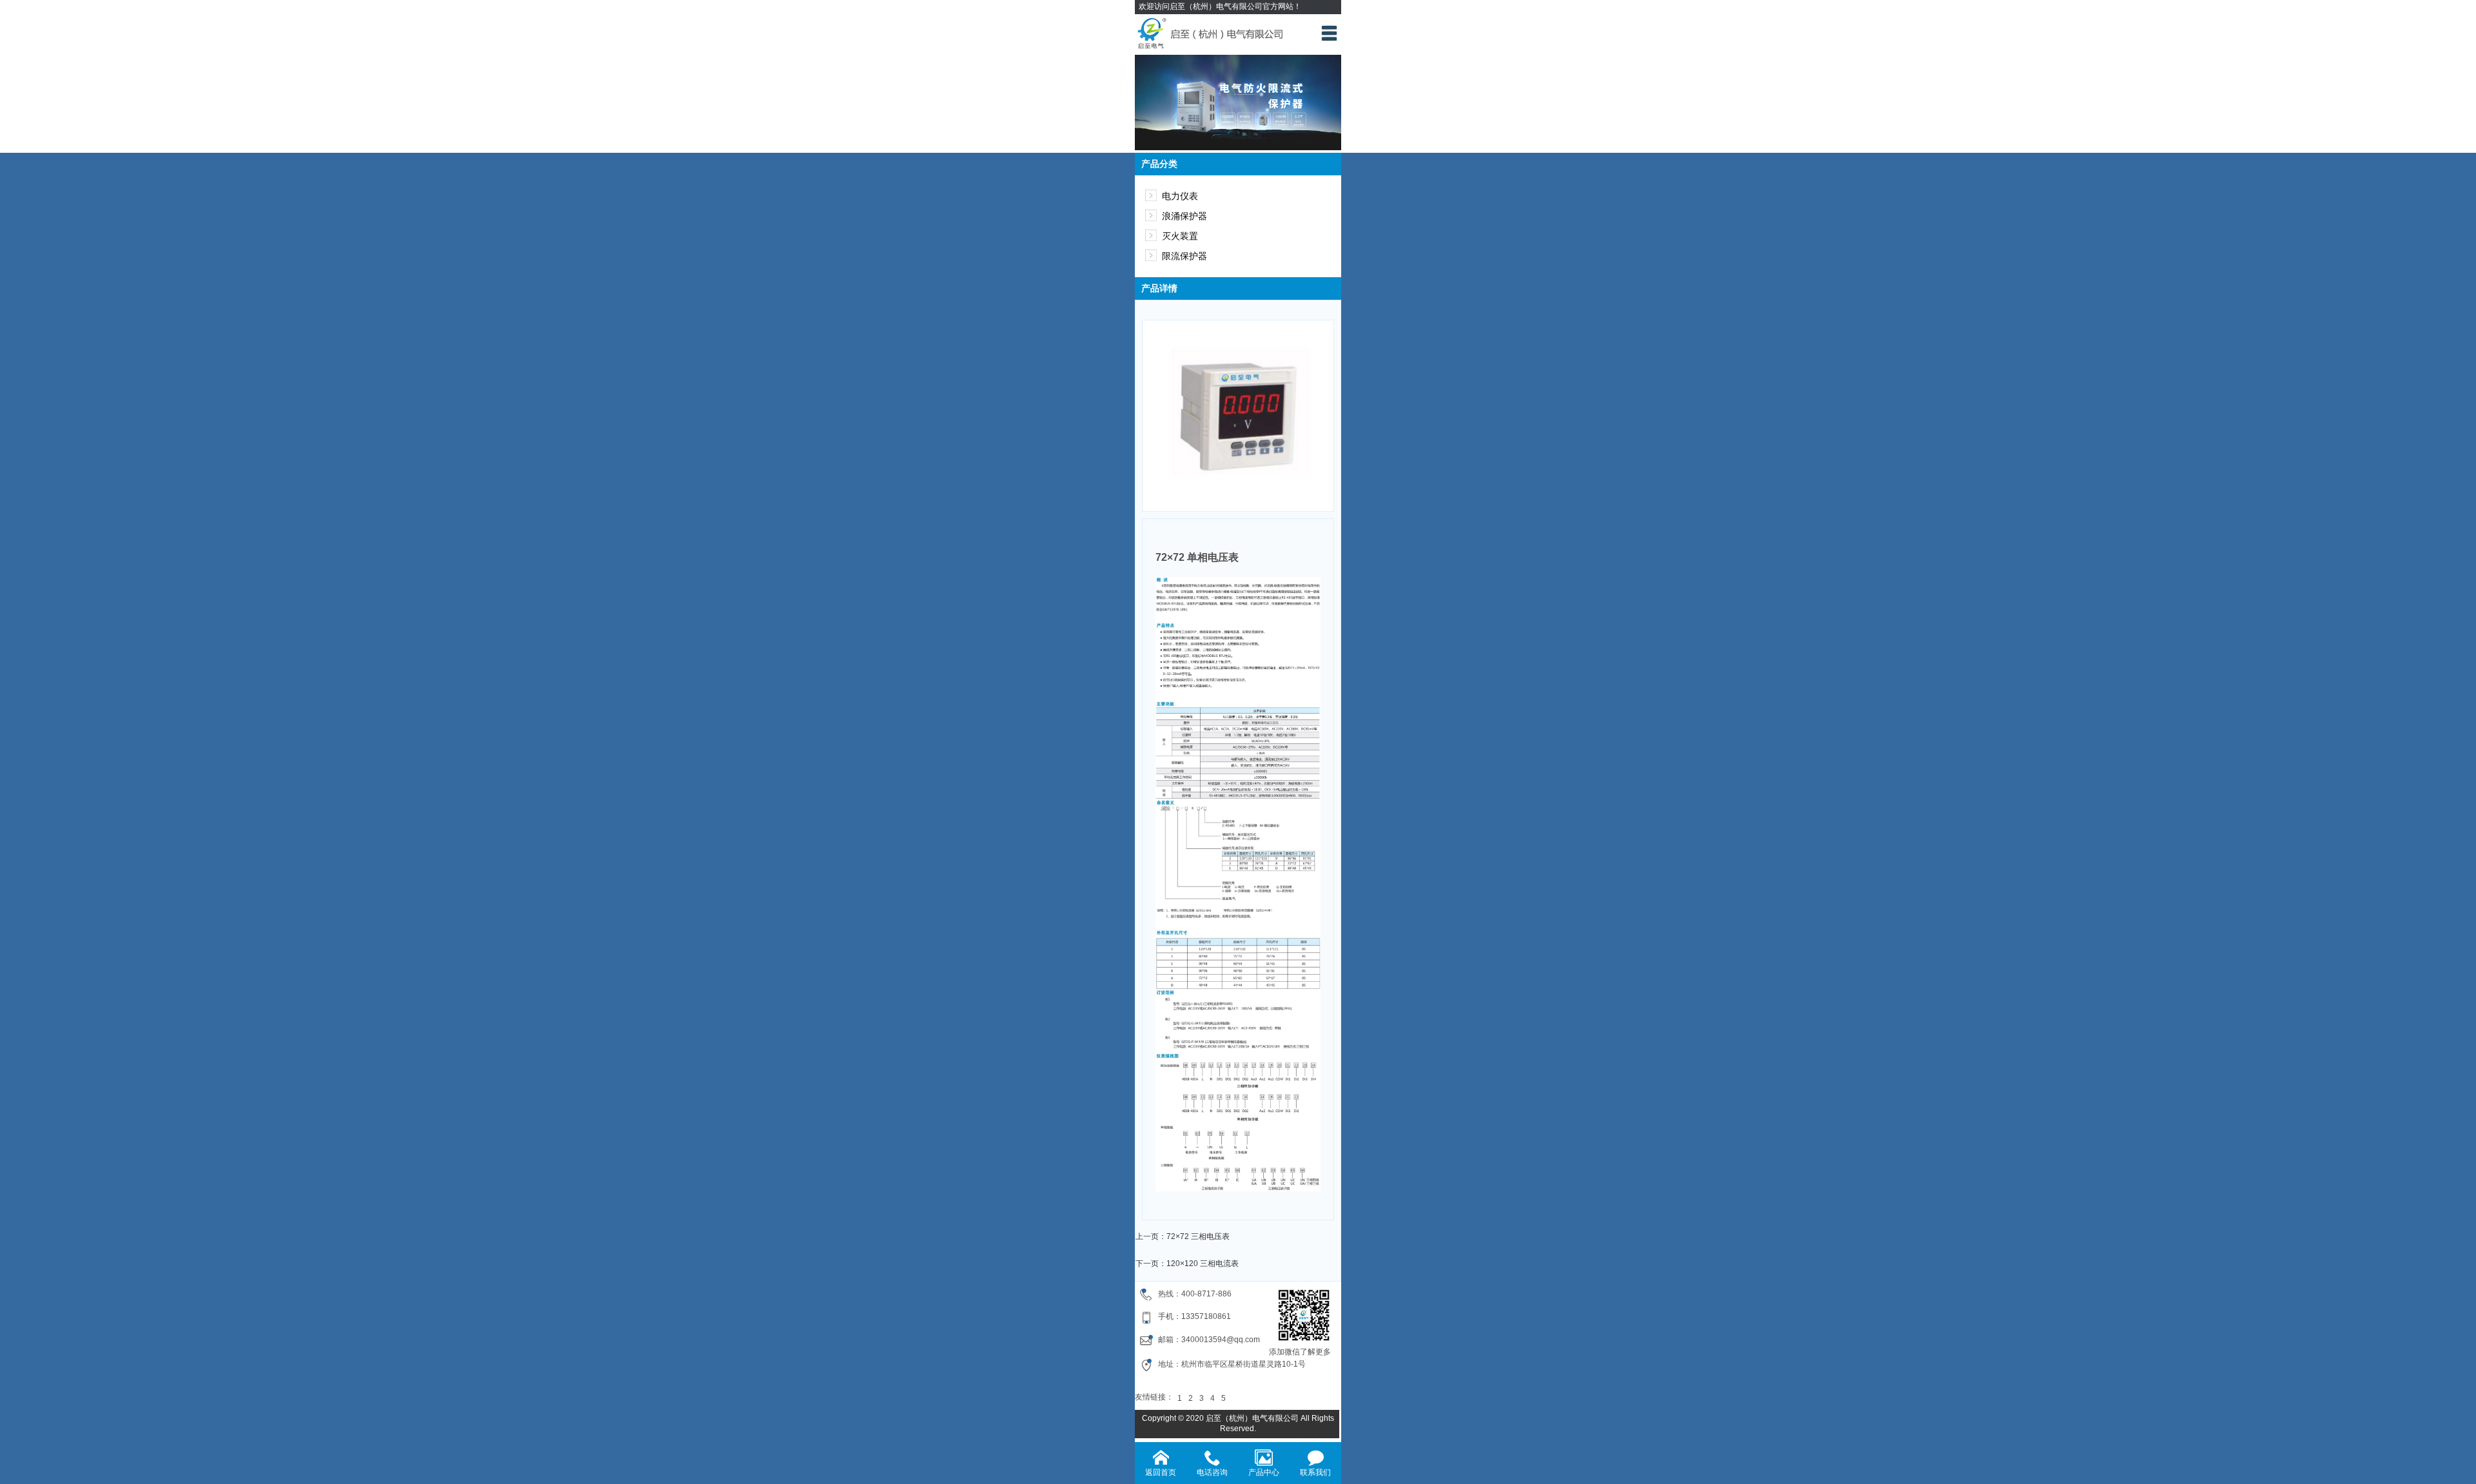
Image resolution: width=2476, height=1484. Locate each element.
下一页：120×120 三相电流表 (1187, 1264)
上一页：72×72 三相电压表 (1183, 1236)
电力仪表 (1180, 196)
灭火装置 (1180, 236)
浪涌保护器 (1184, 216)
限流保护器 (1184, 256)
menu (1329, 33)
